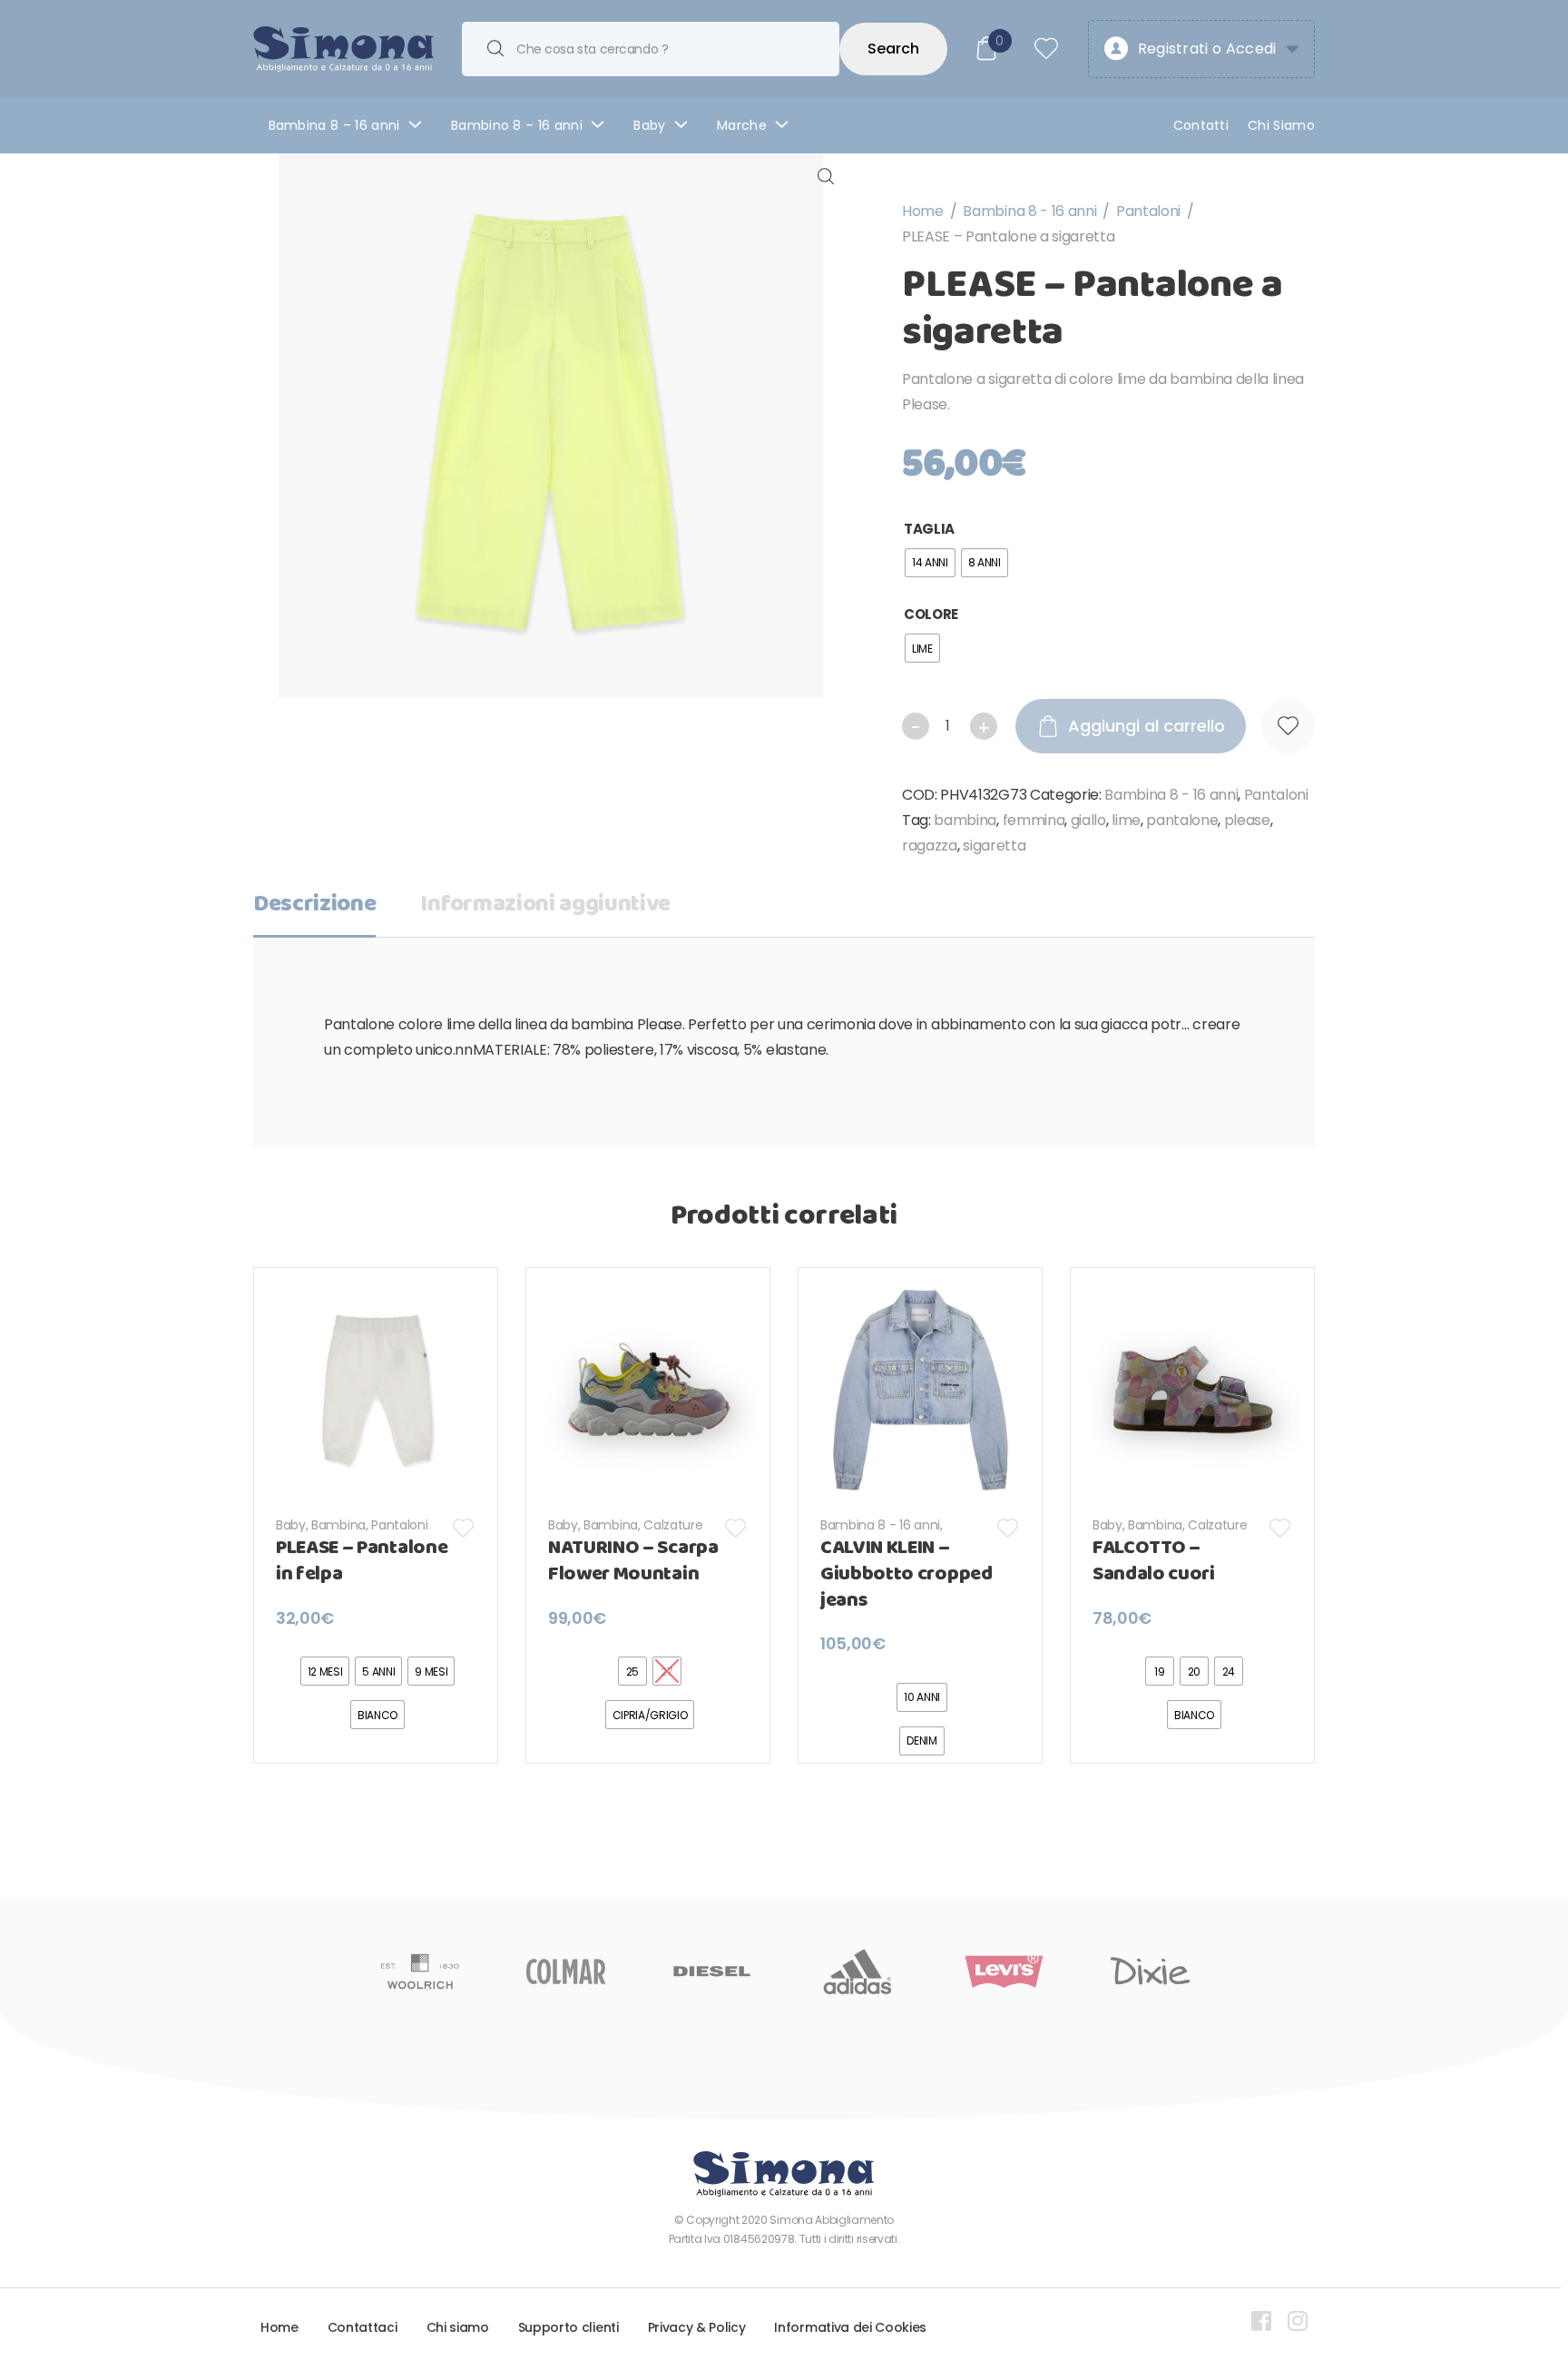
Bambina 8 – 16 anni (334, 125)
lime (1126, 820)
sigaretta (994, 846)
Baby (649, 125)
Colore (931, 614)
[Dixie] (1150, 1972)
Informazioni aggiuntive (545, 905)
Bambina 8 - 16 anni (1029, 211)
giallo (1088, 820)
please (1247, 820)
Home (923, 211)
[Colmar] (566, 1972)
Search (893, 49)
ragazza (930, 846)
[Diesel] (712, 1972)
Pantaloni (1148, 211)
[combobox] (651, 49)
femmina (1034, 820)
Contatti (1201, 125)
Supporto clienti (568, 2327)
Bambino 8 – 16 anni (517, 125)
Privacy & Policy (697, 2327)
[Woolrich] (420, 1972)
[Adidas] (858, 1972)
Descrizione (314, 905)
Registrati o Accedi (1207, 49)
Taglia (929, 529)
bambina (965, 820)
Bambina (338, 1525)
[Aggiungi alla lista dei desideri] (1288, 726)
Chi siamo (458, 2327)
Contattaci (363, 2327)
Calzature (673, 1525)
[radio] (930, 563)
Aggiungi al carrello (1147, 726)
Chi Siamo (1281, 125)
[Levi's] (1004, 1972)
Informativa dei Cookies (850, 2327)
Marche (742, 125)
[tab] (314, 910)
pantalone (1182, 820)
